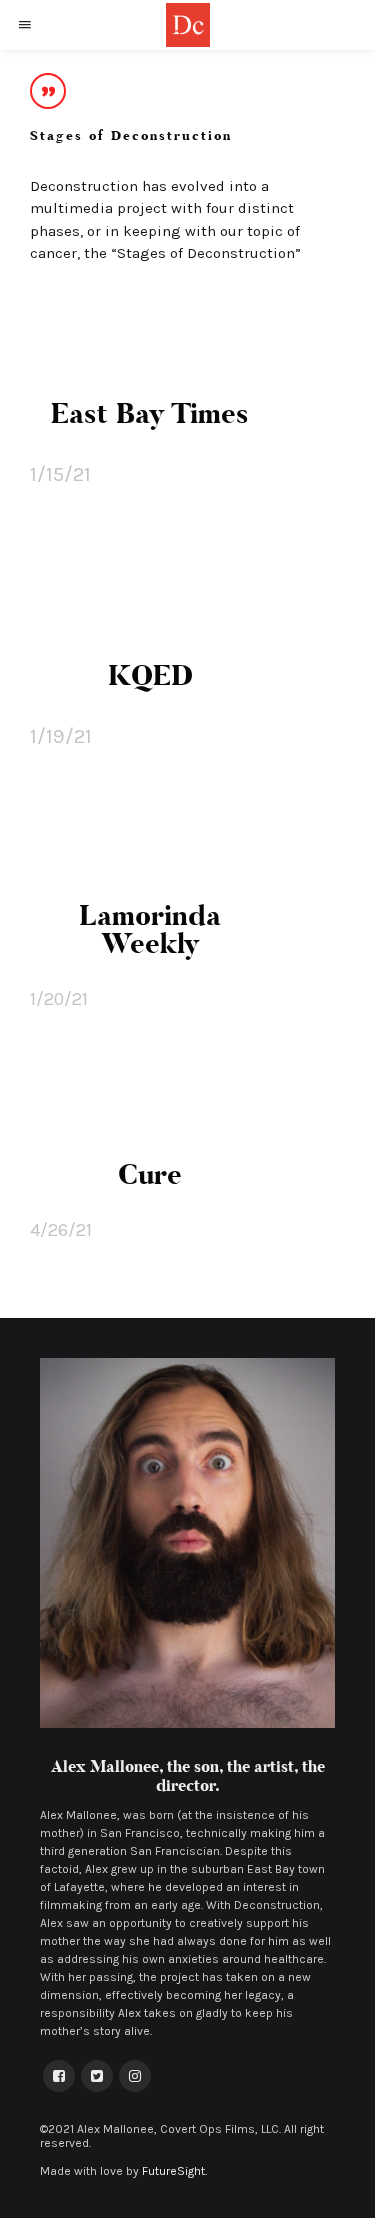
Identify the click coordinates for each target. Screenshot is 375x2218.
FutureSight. (174, 2171)
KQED (150, 676)
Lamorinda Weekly (150, 930)
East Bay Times (150, 414)
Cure (150, 1175)
